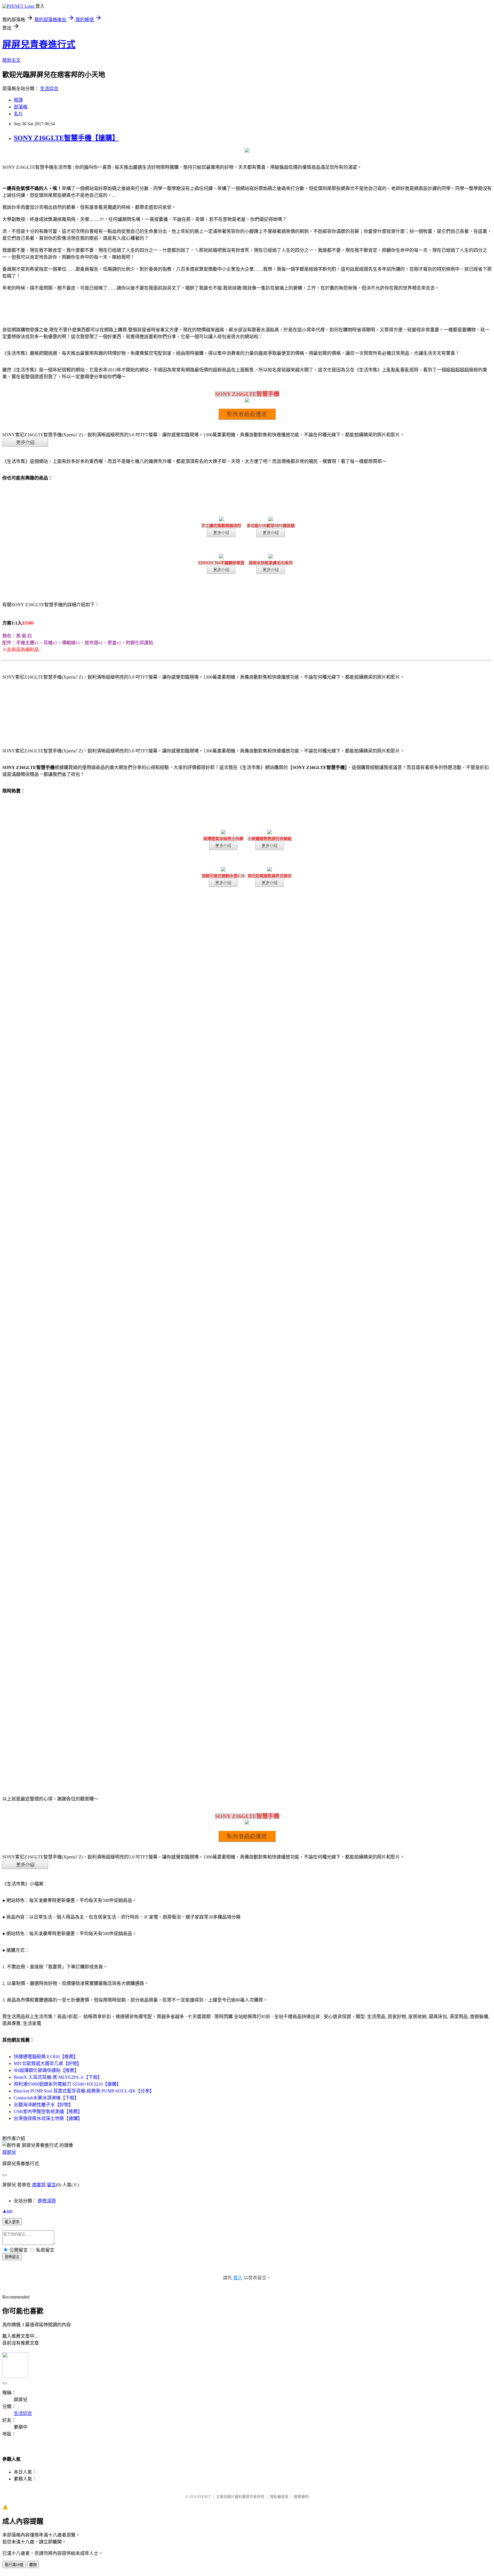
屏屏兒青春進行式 (39, 44)
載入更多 (12, 2222)
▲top (7, 2211)
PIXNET (204, 2497)
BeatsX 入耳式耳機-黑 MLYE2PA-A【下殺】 (58, 2077)
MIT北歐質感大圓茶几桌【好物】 (48, 2063)
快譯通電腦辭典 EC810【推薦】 (46, 2057)
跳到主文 (11, 60)
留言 (51, 2185)
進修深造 (47, 2201)
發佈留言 (12, 2257)
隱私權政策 (279, 2497)
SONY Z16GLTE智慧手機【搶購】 (66, 138)
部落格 (21, 107)
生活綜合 (49, 89)
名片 (18, 114)
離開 (33, 2565)
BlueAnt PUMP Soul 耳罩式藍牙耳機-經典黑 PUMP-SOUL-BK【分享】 (84, 2091)
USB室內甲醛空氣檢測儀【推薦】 (48, 2112)
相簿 (18, 100)
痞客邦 (39, 2185)
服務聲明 (301, 2497)
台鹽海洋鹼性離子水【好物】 (43, 2105)
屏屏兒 (9, 2152)
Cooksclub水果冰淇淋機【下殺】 (46, 2098)
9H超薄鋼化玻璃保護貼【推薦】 (46, 2070)
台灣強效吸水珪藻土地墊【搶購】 (48, 2118)
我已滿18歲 (14, 2565)
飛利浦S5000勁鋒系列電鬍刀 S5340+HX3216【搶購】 (67, 2084)
